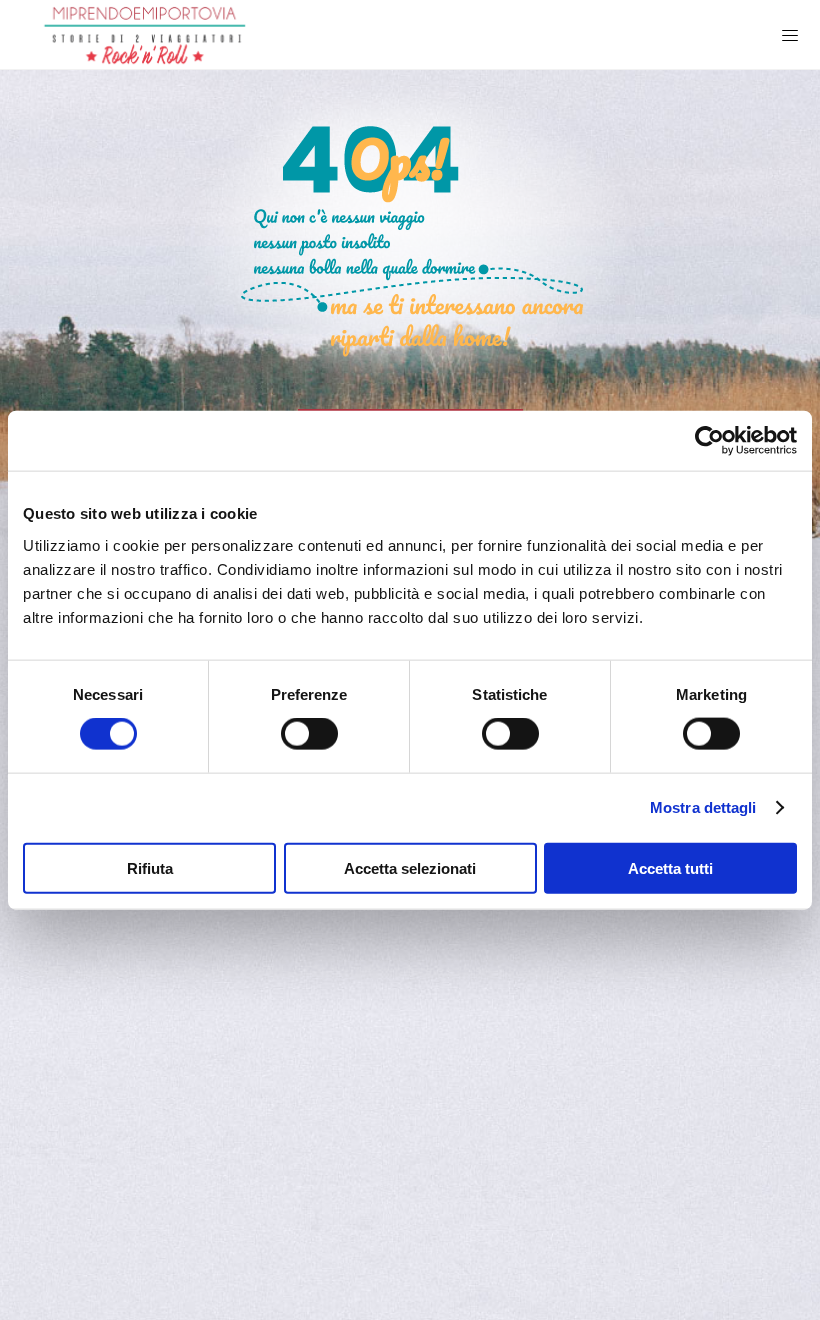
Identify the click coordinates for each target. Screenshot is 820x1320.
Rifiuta (150, 867)
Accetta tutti (670, 867)
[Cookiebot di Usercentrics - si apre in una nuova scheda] (709, 441)
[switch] (309, 734)
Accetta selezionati (410, 867)
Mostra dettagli (703, 807)
